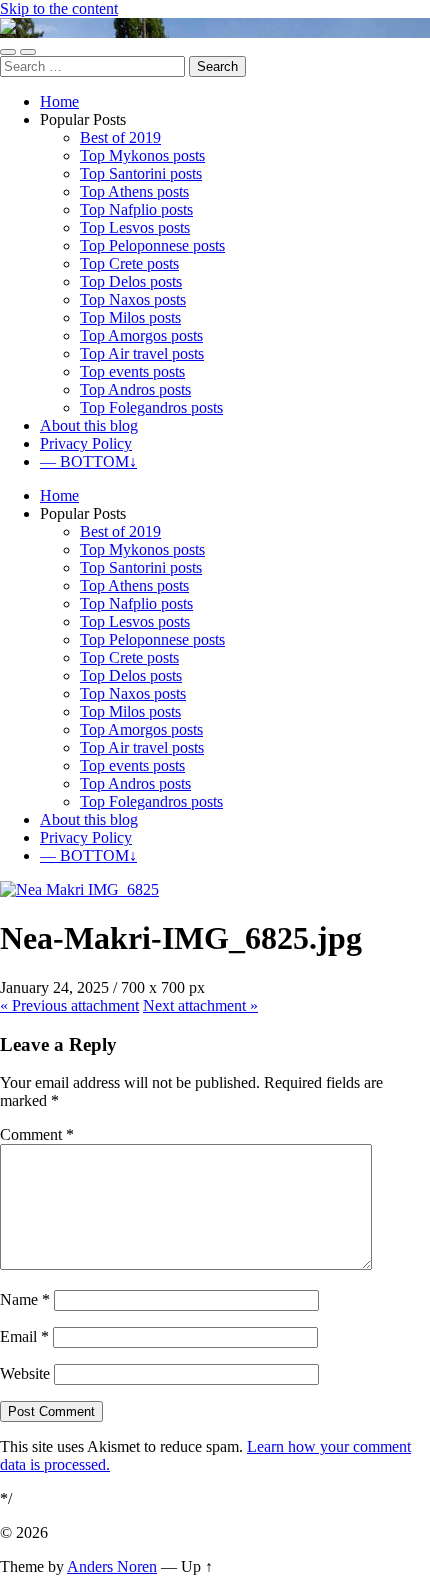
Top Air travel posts (142, 353)
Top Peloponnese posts (152, 245)
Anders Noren (112, 1566)
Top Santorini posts (141, 173)
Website (25, 1373)
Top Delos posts (131, 281)
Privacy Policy (86, 443)
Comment (37, 1134)
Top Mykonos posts (142, 155)
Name (25, 1299)
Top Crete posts (129, 263)
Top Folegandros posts (151, 407)
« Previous (69, 1005)
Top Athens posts (134, 191)
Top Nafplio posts (136, 209)
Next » (200, 1005)
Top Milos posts (130, 317)
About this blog (89, 425)
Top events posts (132, 371)
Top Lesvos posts (135, 227)
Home (59, 101)
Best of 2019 (120, 137)
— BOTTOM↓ (88, 461)
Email (24, 1336)
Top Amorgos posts (141, 335)
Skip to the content (59, 8)
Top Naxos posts (133, 299)
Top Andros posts (135, 389)
